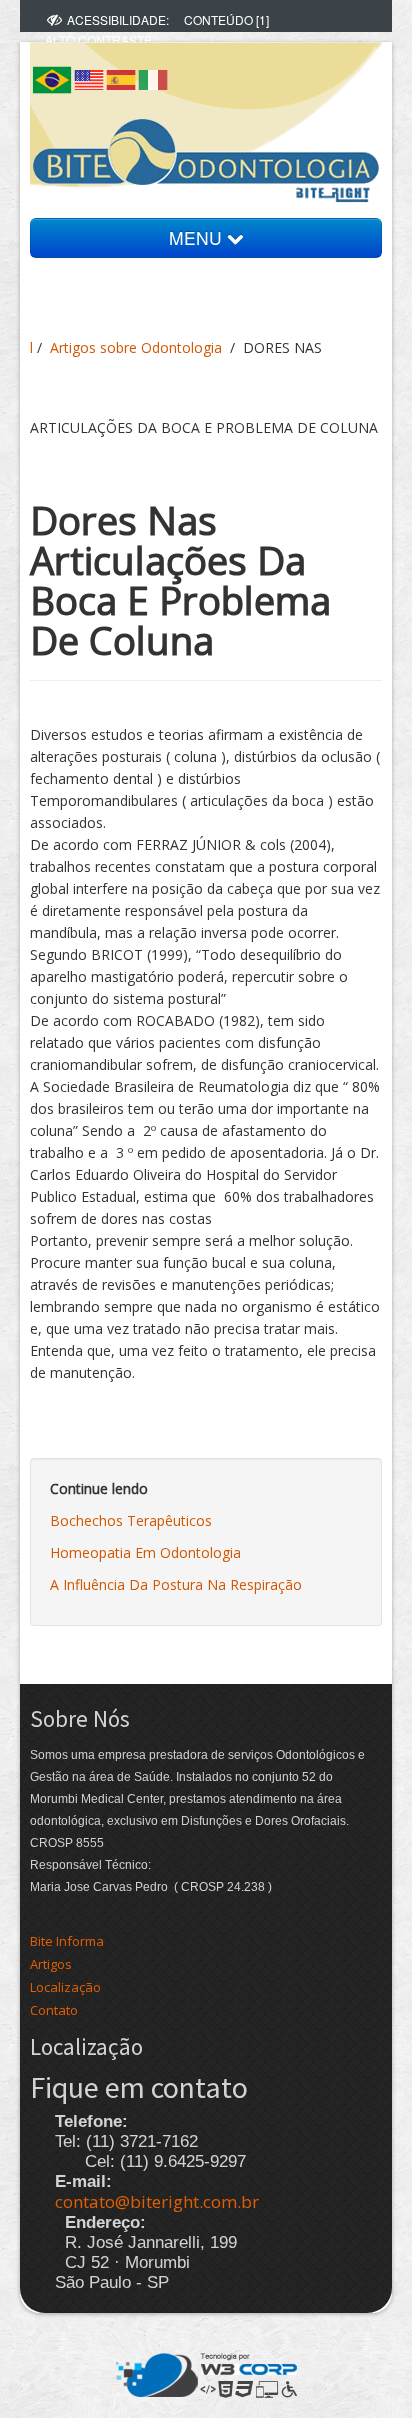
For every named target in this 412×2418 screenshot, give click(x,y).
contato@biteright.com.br (157, 2201)
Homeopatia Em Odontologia (145, 1552)
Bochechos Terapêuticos (131, 1520)
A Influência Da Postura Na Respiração (176, 1584)
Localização (65, 1987)
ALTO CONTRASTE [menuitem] (98, 39)
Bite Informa (67, 1941)
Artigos (51, 1964)
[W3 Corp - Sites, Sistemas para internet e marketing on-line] (206, 2373)
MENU (198, 237)
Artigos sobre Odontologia (136, 347)
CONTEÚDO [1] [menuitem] (226, 19)
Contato (54, 2010)
